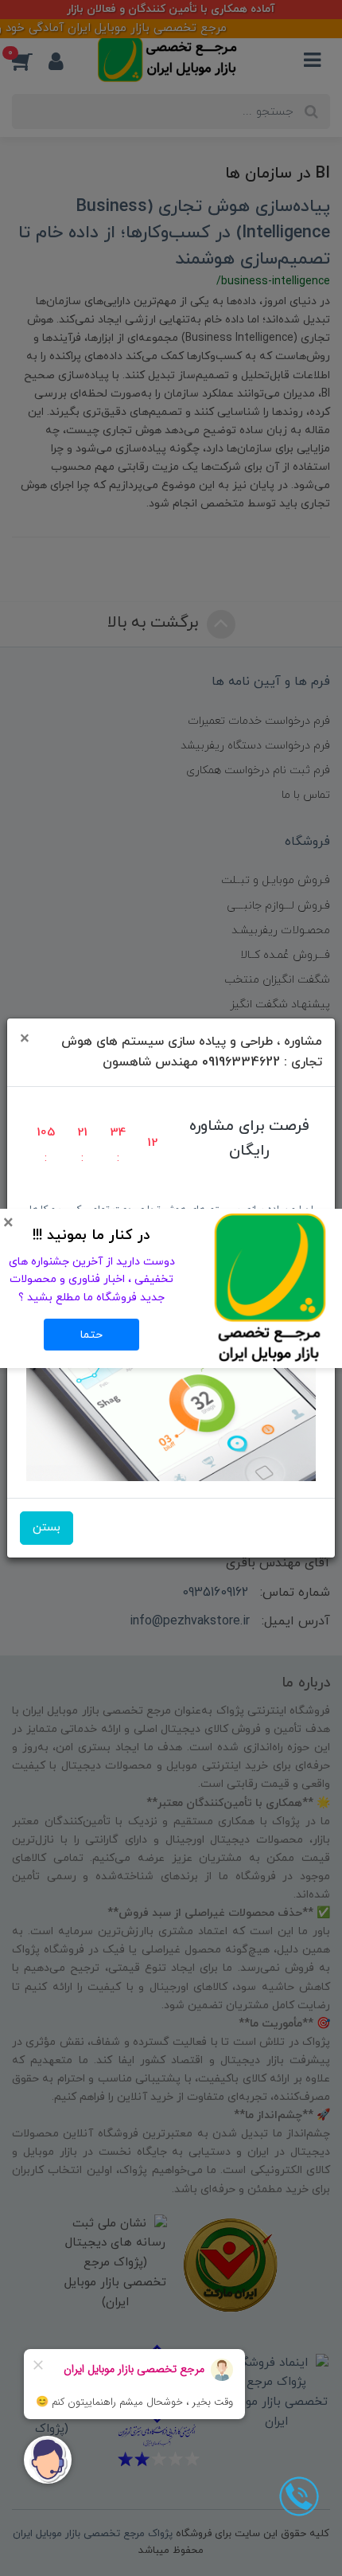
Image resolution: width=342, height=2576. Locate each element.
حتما (91, 1335)
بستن (47, 1528)
